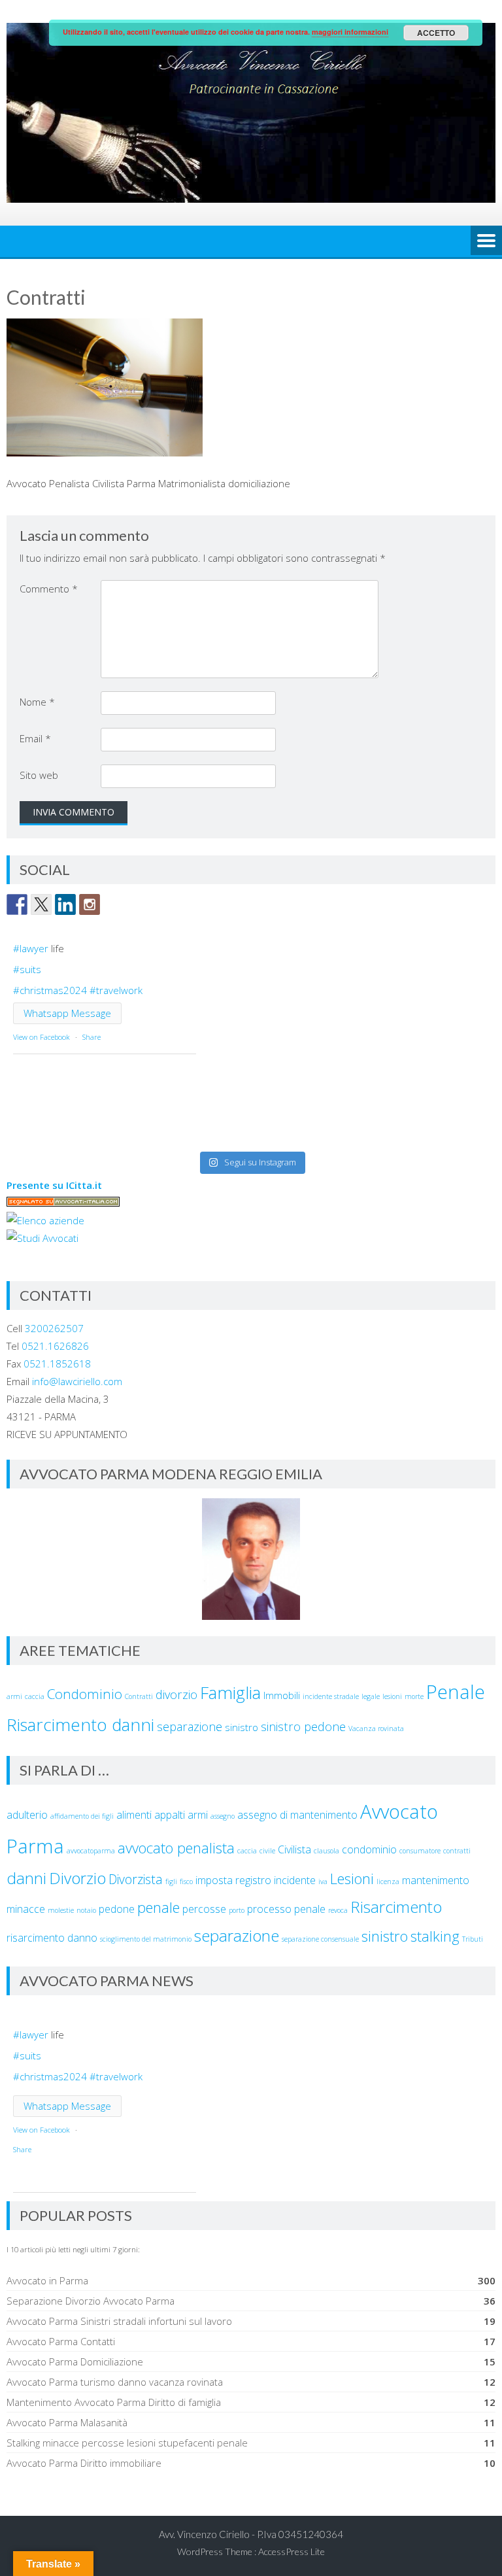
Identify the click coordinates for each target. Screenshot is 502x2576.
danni (26, 1878)
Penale (456, 1692)
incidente (295, 1880)
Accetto (436, 33)
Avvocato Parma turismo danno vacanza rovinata (115, 2382)
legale (371, 1696)
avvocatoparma (91, 1851)
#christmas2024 (50, 990)
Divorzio (77, 1878)
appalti (170, 1815)
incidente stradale (331, 1696)
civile (267, 1851)
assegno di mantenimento (297, 1815)
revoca (338, 1910)
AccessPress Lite (292, 2551)
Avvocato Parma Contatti (61, 2341)
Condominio (85, 1694)
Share (92, 1037)
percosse (204, 1909)
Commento (49, 589)
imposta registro (233, 1880)
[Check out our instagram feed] (90, 904)
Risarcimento (396, 1907)
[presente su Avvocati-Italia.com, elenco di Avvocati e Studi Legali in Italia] (63, 1203)
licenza (388, 1881)
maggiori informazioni (350, 32)
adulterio (27, 1815)
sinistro (242, 1727)
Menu (486, 241)
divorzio (176, 1694)
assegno (223, 1816)
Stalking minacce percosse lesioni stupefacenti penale (127, 2443)
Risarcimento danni (80, 1725)
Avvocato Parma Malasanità (67, 2422)
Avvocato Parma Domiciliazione (75, 2361)
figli (171, 1881)
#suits (27, 969)
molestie (61, 1910)
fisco (186, 1881)
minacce (26, 1909)
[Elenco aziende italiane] (45, 1220)
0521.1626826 (55, 1346)
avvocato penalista (176, 1847)
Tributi (473, 1939)
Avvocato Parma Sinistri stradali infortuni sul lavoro (119, 2321)
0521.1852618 (57, 1364)
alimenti (134, 1815)
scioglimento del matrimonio (146, 1939)
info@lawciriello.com (77, 1381)
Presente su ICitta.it (54, 1185)
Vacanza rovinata (376, 1728)
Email (35, 738)
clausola (326, 1851)
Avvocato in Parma (47, 2280)
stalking (435, 1936)
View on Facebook (42, 1037)
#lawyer (31, 948)
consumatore (420, 1851)
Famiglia (230, 1692)
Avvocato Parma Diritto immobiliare (84, 2463)
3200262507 (54, 1328)
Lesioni (352, 1878)
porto (237, 1910)
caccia (35, 1696)
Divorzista (136, 1879)
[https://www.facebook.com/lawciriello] (17, 904)
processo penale (286, 1909)
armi (14, 1696)
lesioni (392, 1696)
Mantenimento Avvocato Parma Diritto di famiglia (114, 2402)
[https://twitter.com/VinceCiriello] (41, 904)
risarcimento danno (52, 1938)
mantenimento (436, 1880)
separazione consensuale (320, 1939)
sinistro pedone (303, 1726)
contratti (457, 1851)
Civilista (294, 1849)
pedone (117, 1909)
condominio (369, 1849)
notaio (86, 1910)
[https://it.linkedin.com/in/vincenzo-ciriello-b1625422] (65, 904)
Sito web (39, 775)
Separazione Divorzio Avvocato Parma (91, 2301)
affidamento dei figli (82, 1816)
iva (323, 1881)
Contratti (139, 1696)
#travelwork (116, 990)
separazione (190, 1726)
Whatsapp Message (67, 1013)
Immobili (282, 1695)
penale (159, 1907)
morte (414, 1696)
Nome (37, 702)
